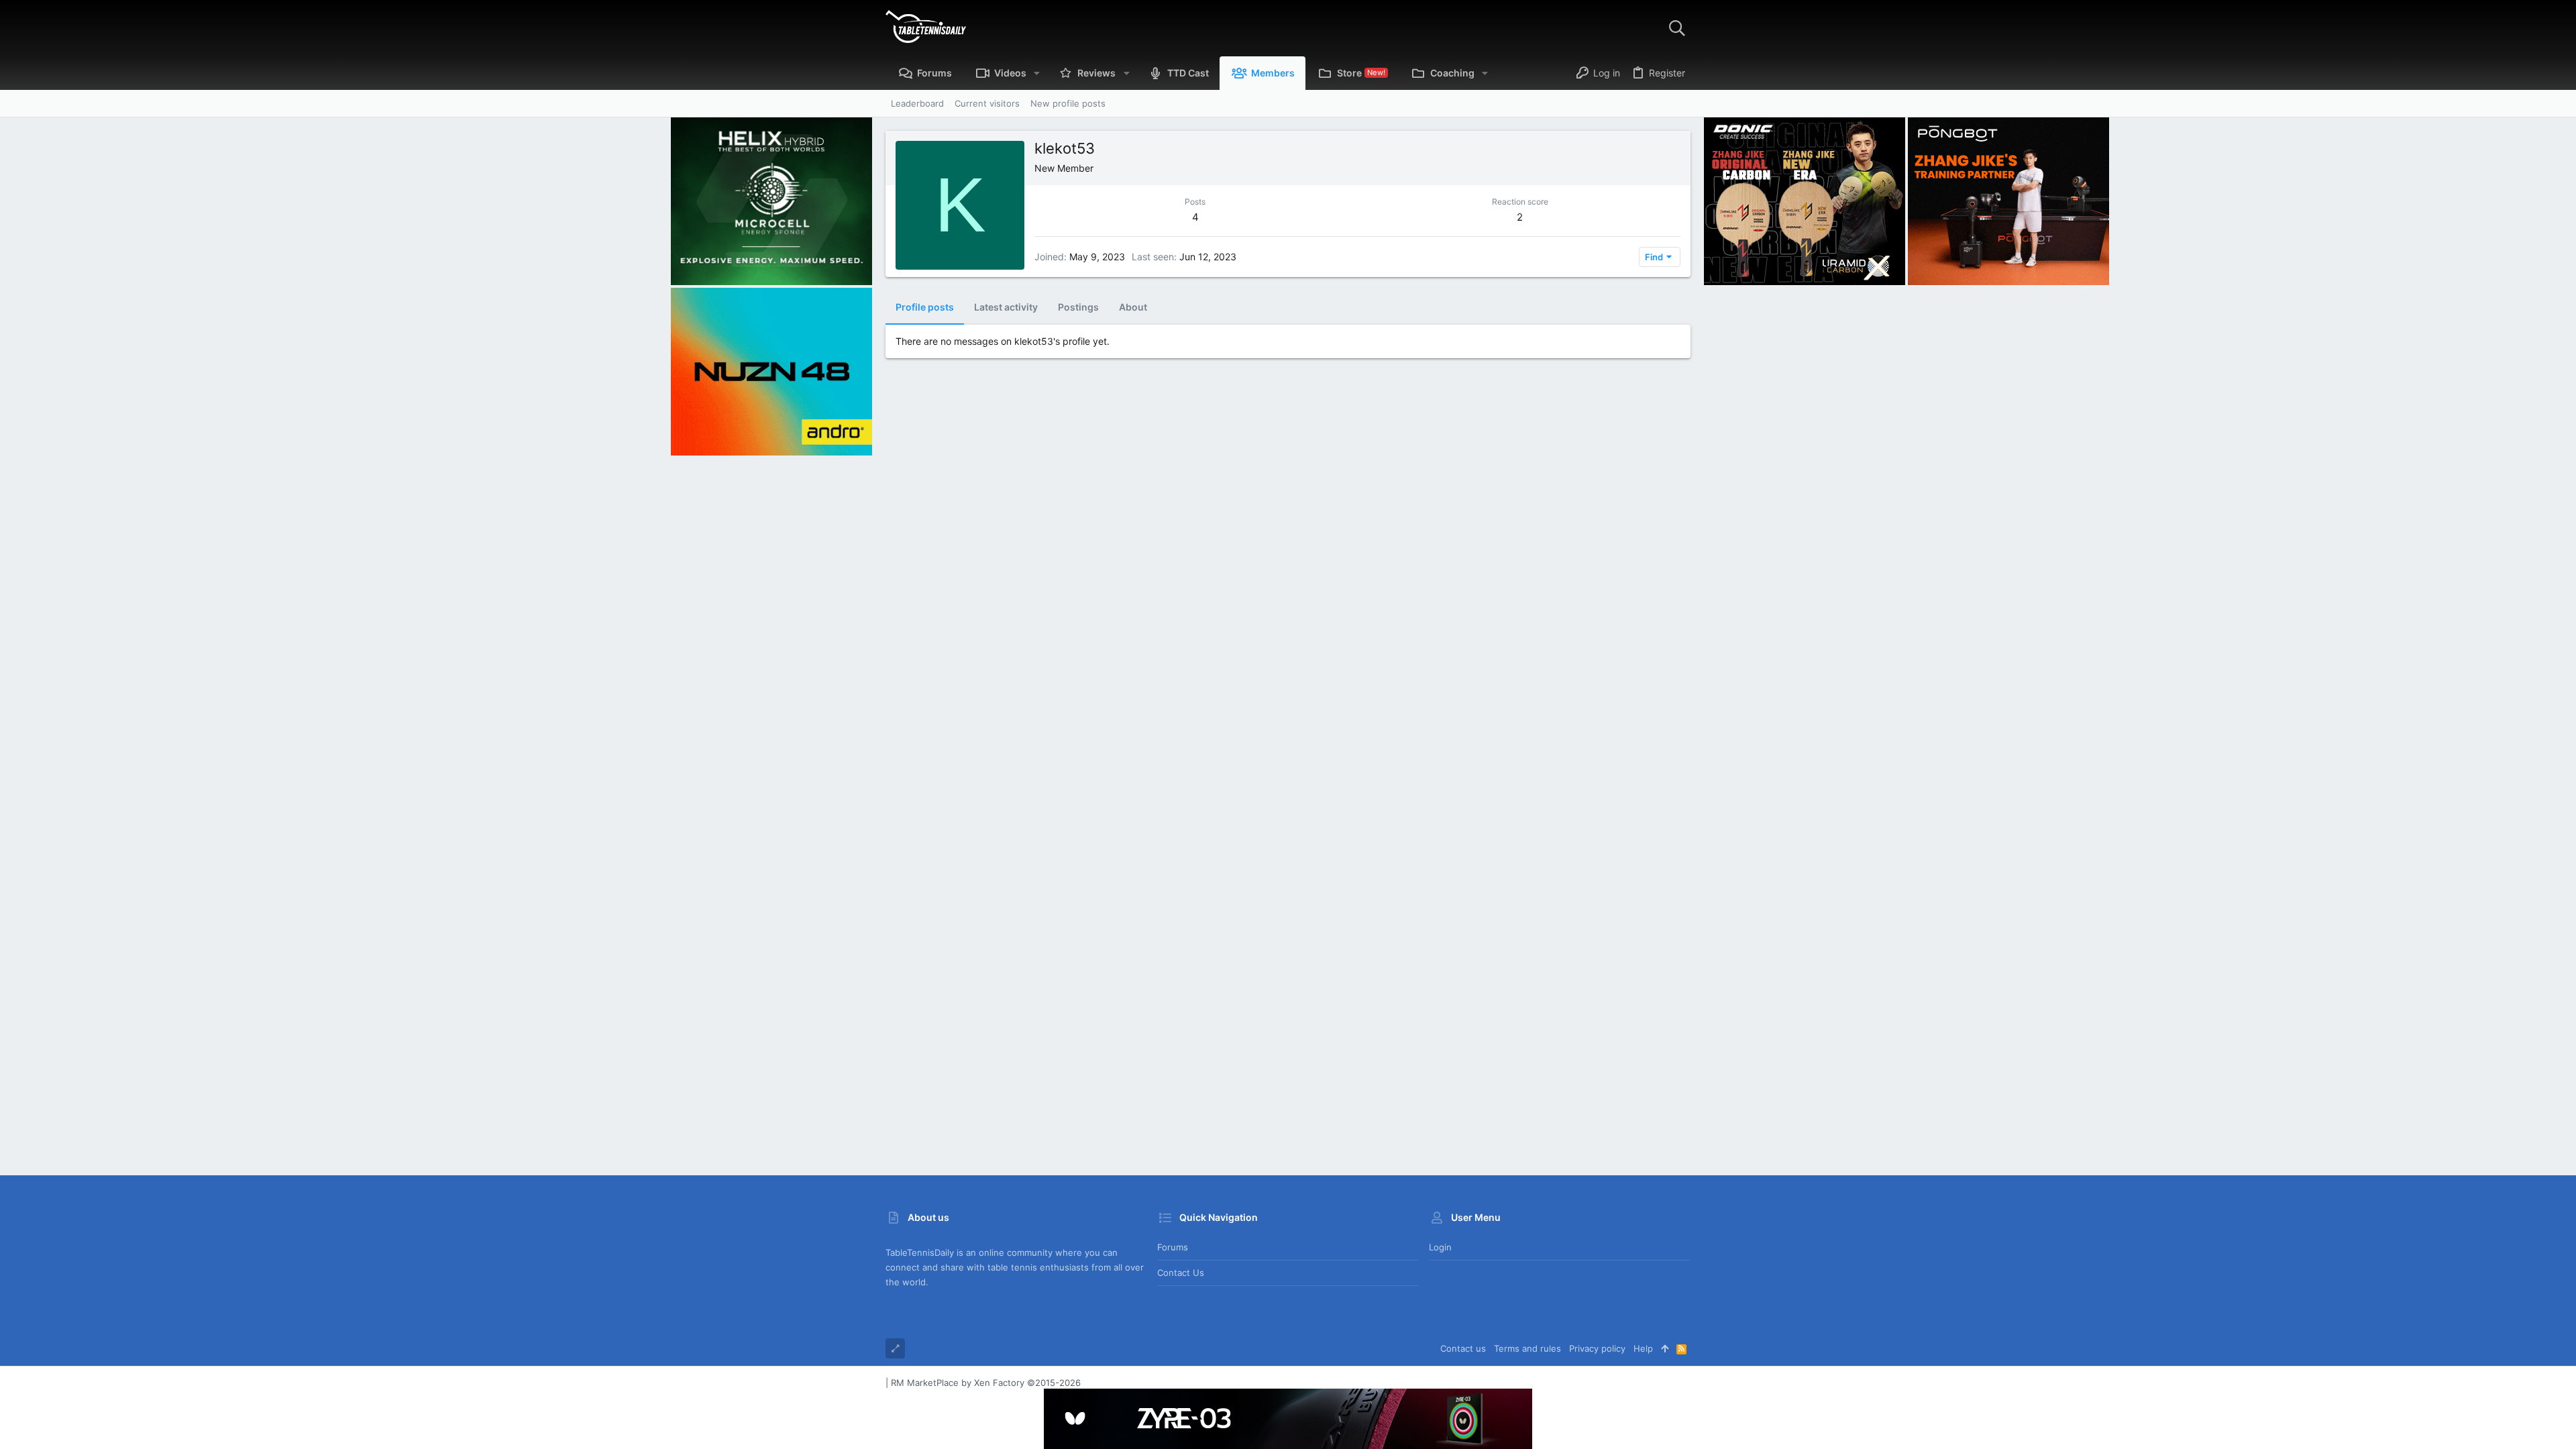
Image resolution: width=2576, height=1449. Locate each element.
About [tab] (1133, 307)
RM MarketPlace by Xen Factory (986, 1383)
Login (1440, 1247)
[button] (1037, 73)
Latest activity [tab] (1006, 307)
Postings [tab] (1078, 307)
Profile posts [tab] (925, 307)
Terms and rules (1527, 1348)
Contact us (1181, 1273)
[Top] (1665, 1348)
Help (1643, 1348)
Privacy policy (1597, 1348)
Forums (1173, 1247)
